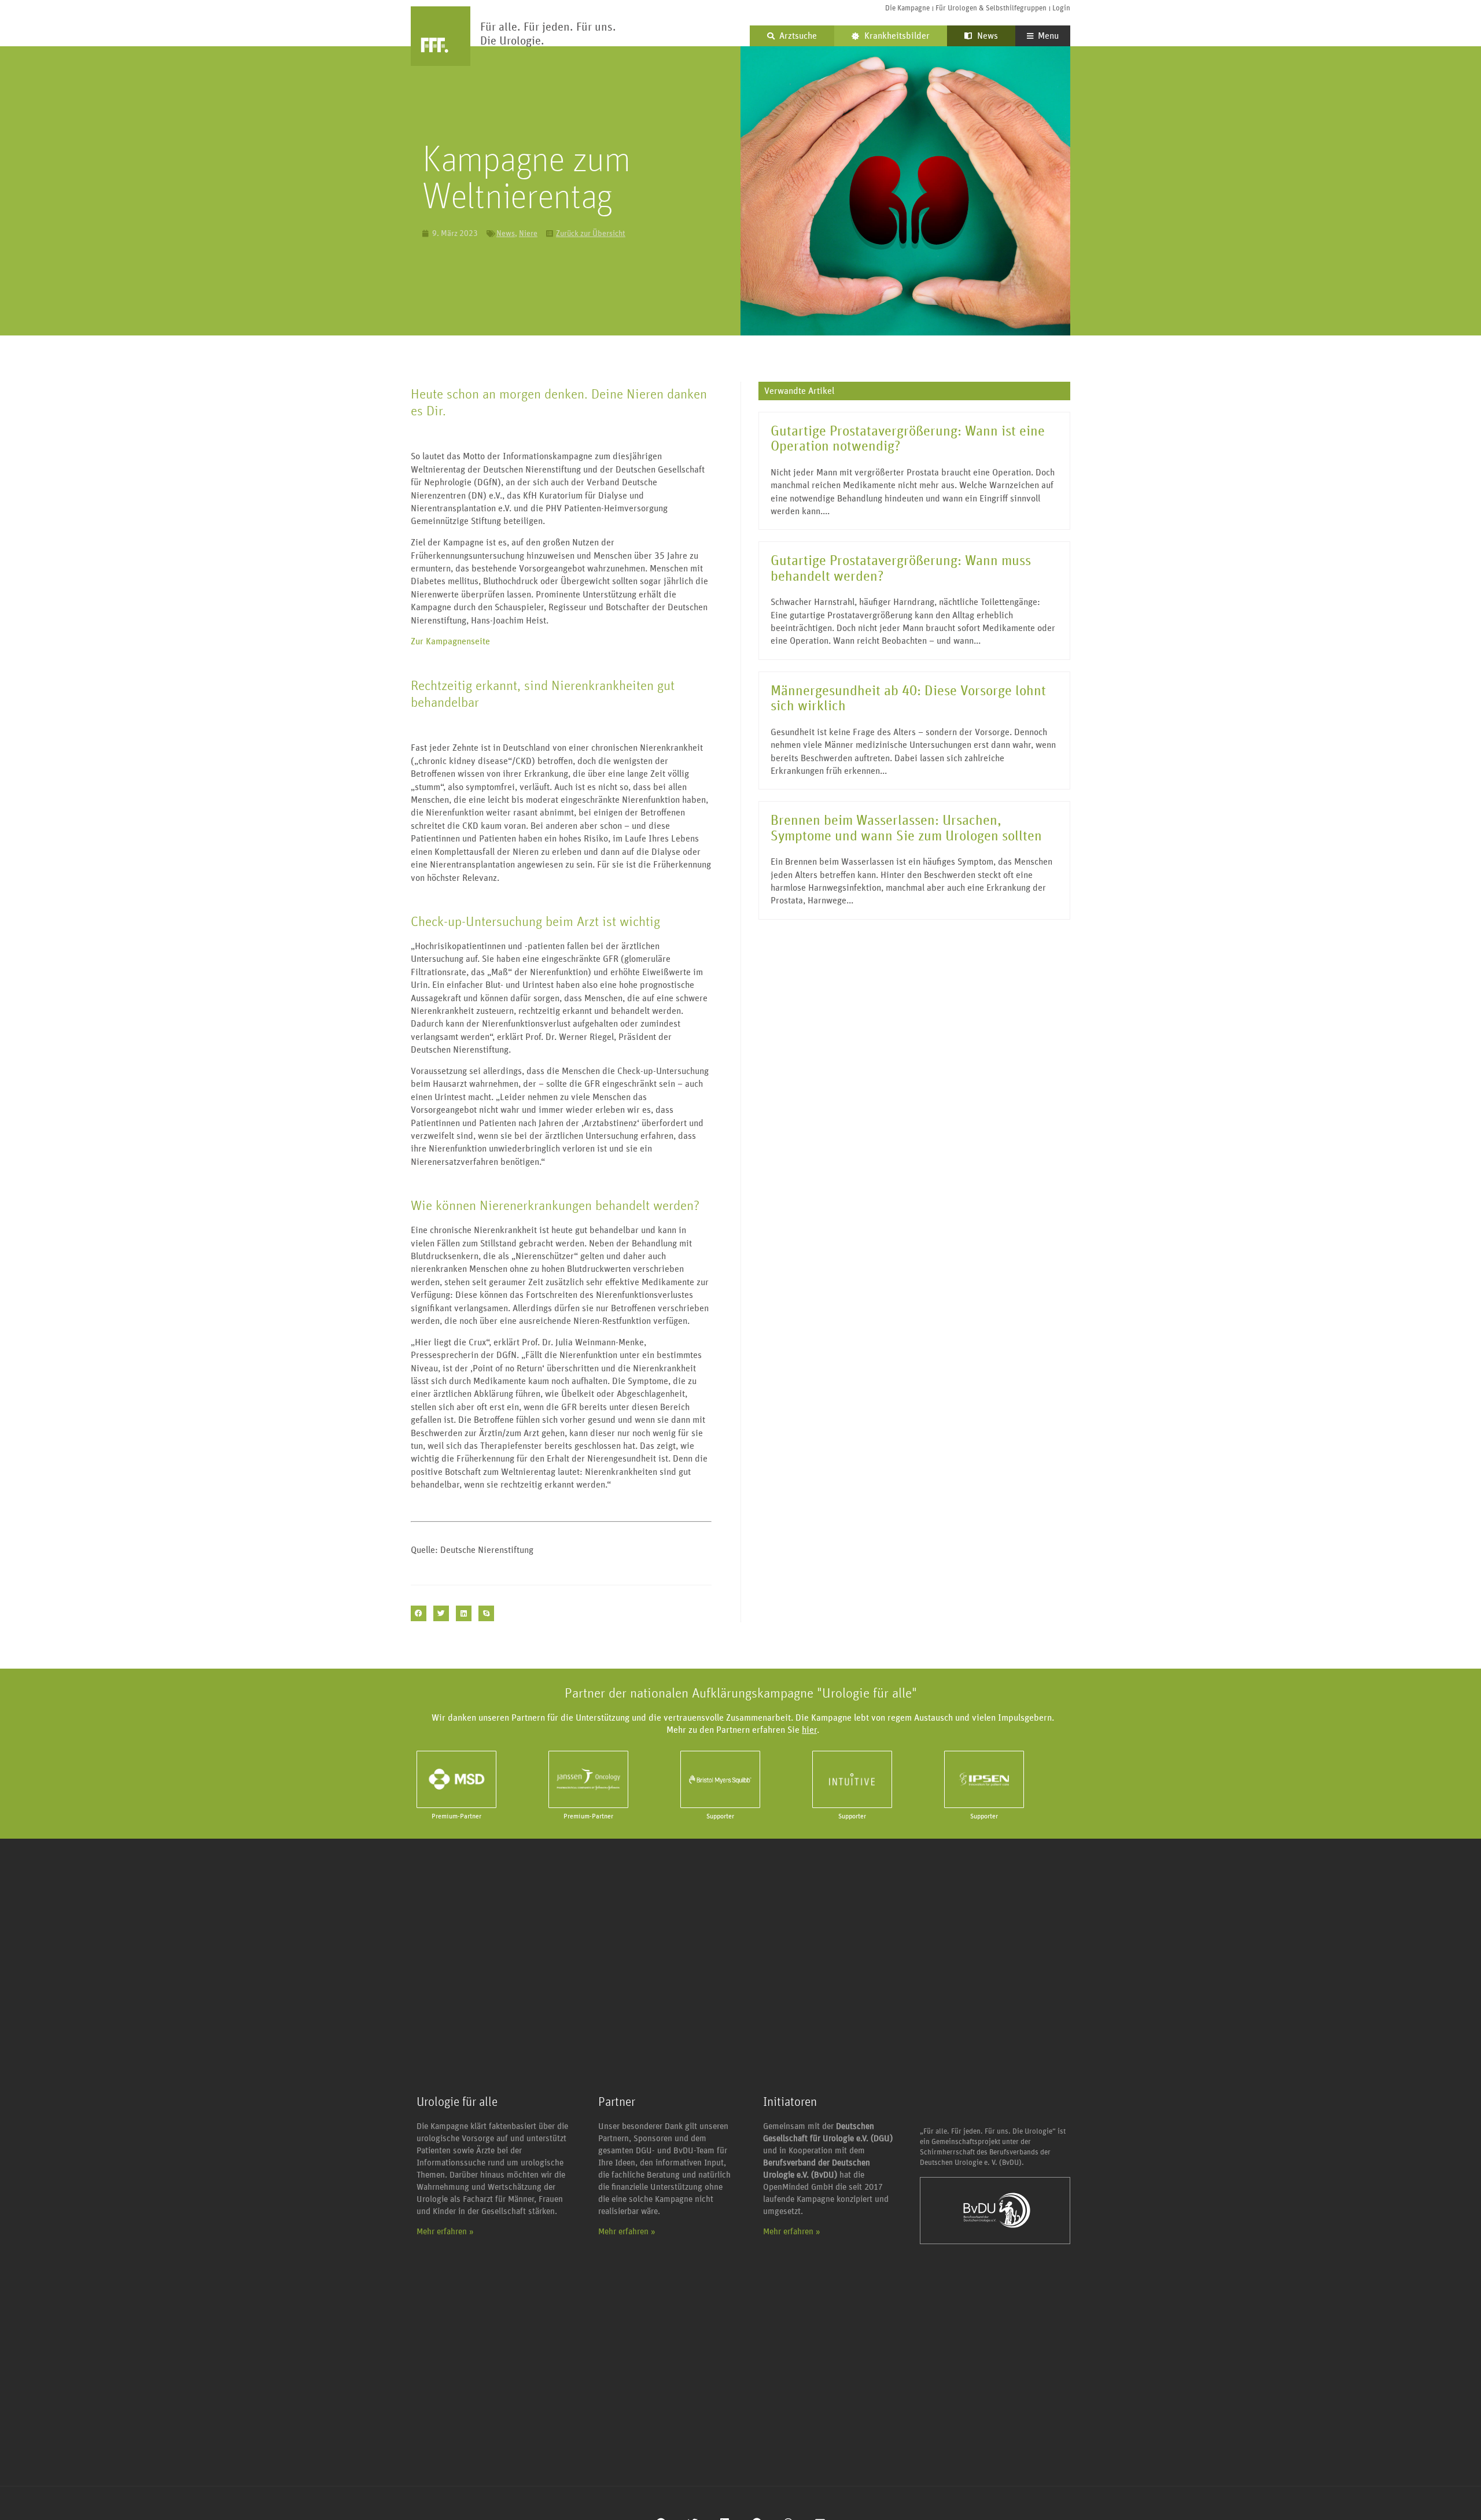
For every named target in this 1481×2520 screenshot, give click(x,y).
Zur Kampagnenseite (450, 641)
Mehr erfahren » (445, 2232)
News (986, 36)
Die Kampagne (907, 8)
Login (1061, 8)
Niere (528, 234)
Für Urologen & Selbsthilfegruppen (991, 8)
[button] (419, 1613)
